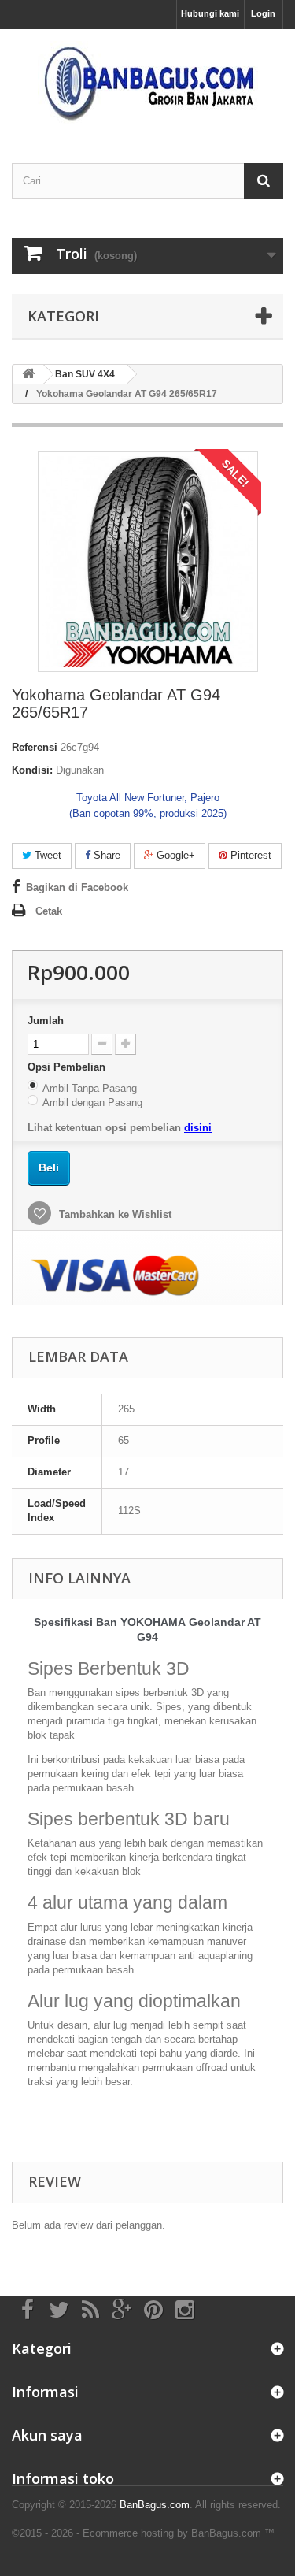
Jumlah (46, 1021)
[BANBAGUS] (147, 82)
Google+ (174, 855)
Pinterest (249, 855)
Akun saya (47, 2435)
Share (105, 855)
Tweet (46, 855)
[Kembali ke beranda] (28, 375)
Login (263, 13)
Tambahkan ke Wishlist (114, 1214)
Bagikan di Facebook (77, 887)
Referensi (35, 747)
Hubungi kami (210, 13)
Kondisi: (32, 770)
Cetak (49, 911)
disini (198, 1128)
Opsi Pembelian (68, 1067)
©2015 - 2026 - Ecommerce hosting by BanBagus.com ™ (143, 2533)
